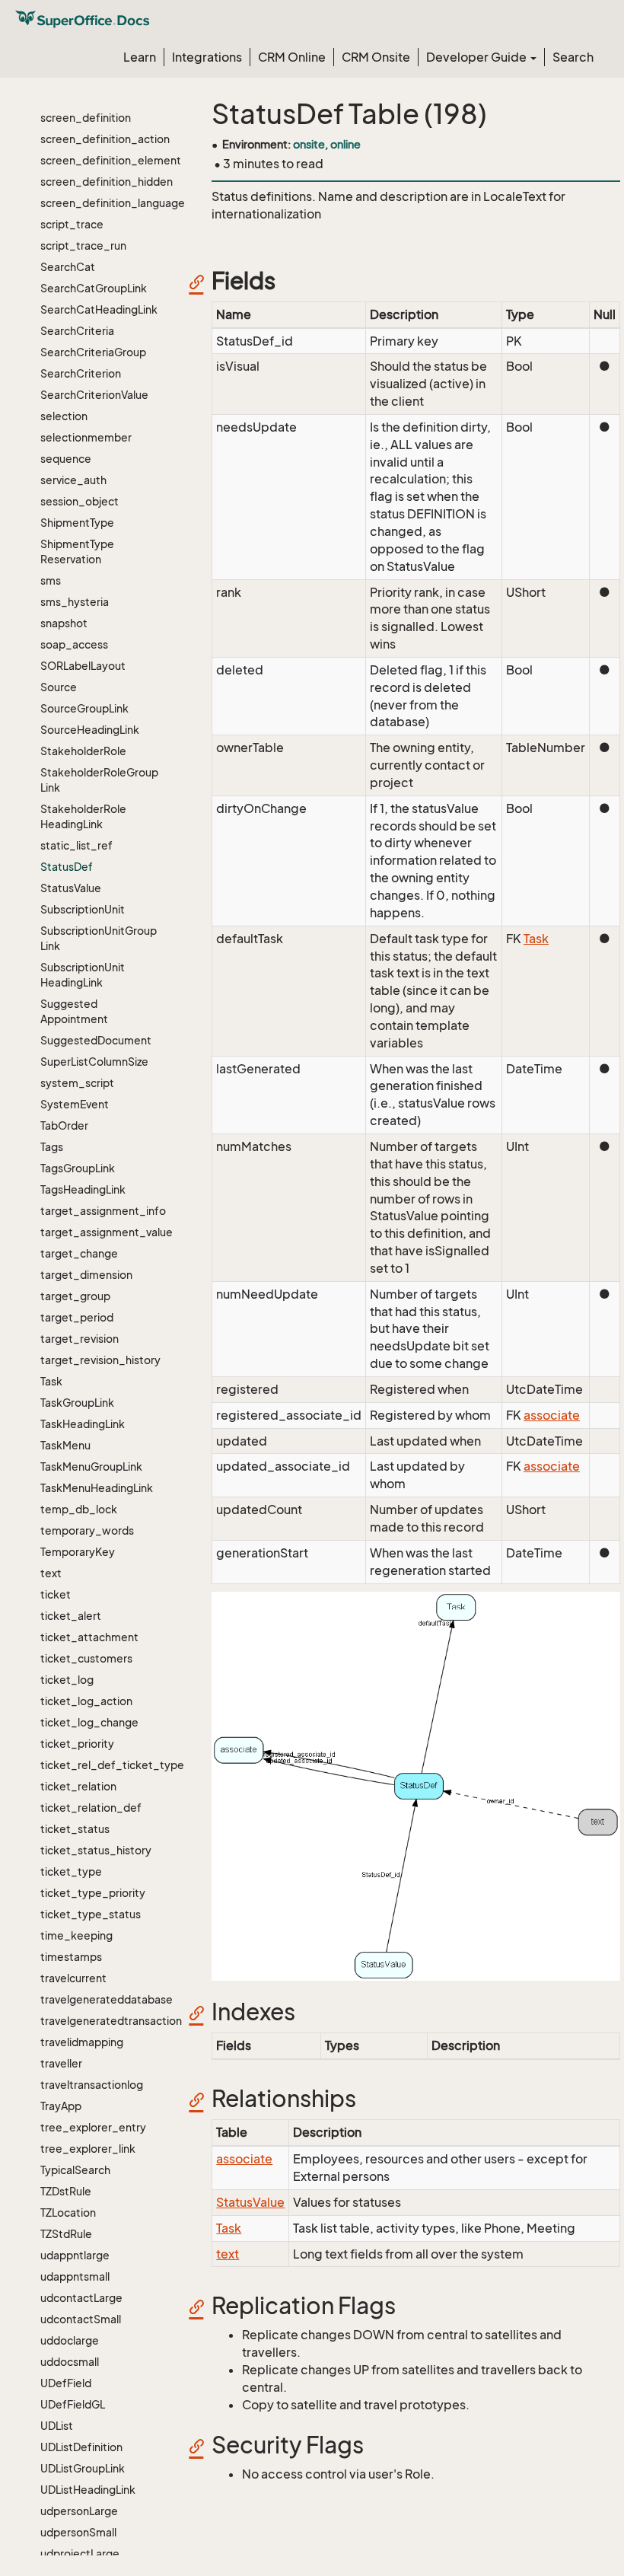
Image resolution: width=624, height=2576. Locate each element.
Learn (140, 57)
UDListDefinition (81, 2447)
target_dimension (86, 1275)
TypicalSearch (75, 2170)
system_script (77, 1083)
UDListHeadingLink (88, 2490)
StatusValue (71, 888)
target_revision (80, 1339)
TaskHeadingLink (83, 1424)
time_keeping (76, 1935)
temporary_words (87, 1530)
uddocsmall (70, 2362)
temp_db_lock (79, 1509)
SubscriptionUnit (83, 909)
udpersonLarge (79, 2511)
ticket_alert (71, 1616)
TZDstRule (66, 2191)
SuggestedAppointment (74, 1011)
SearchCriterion (81, 373)
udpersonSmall (78, 2532)
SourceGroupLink (84, 708)
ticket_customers (86, 1658)
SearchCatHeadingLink (99, 309)
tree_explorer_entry (93, 2127)
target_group (75, 1296)
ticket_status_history (96, 1850)
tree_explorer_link (88, 2149)
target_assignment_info (100, 1211)
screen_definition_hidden (100, 182)
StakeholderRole (83, 751)
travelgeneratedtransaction (100, 2021)
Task (51, 1381)
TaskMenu (65, 1445)
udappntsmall (75, 2276)
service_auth (73, 480)
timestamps (71, 1957)
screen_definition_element (100, 160)
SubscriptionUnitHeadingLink (83, 975)
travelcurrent (73, 1978)
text (51, 1573)
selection (64, 416)
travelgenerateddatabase (100, 1999)
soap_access (74, 644)
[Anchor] (202, 281)
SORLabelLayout (83, 666)
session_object (80, 501)
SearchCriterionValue (94, 395)
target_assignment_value (100, 1232)
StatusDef (67, 867)
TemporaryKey (78, 1552)
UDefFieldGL (73, 2404)
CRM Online (292, 57)
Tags (52, 1147)
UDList (57, 2426)
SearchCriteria (77, 331)
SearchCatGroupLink (94, 288)
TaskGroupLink (77, 1403)
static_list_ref (76, 845)
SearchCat (68, 267)
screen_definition (86, 118)
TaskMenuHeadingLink (97, 1488)
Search (573, 57)
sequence (66, 459)
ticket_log (67, 1680)
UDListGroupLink (83, 2468)
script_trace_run (83, 245)
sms (51, 580)
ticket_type (71, 1871)
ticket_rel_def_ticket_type (100, 1765)
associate (552, 1415)
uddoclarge (70, 2340)
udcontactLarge (81, 2298)
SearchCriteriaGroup (93, 352)
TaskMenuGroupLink (91, 1467)
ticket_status (75, 1829)
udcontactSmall (81, 2319)
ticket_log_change (89, 1722)
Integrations (207, 57)
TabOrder (64, 1125)
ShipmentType (77, 523)
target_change (79, 1253)
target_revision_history (100, 1360)
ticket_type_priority (93, 1893)
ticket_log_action (86, 1701)
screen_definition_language (100, 203)
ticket (56, 1594)
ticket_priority (77, 1744)
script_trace (72, 224)
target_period (77, 1317)
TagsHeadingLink (83, 1189)
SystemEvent (75, 1104)
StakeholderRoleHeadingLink (83, 816)
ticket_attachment (89, 1637)
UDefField (66, 2383)
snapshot (64, 623)
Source (59, 687)
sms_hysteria (75, 602)
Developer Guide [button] (478, 57)
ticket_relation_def (91, 1808)
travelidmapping (82, 2042)
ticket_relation (78, 1786)
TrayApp (61, 2106)
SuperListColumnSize (94, 1062)
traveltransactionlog (92, 2085)
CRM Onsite (376, 57)
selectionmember (86, 437)
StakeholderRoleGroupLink (99, 780)
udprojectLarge (80, 2554)
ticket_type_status (91, 1914)
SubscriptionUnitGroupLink (99, 938)
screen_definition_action (100, 139)
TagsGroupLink (78, 1168)
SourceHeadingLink (90, 730)
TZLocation (68, 2213)
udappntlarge (75, 2255)
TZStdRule (66, 2234)
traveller (61, 2063)
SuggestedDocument (96, 1040)
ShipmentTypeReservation (77, 552)
